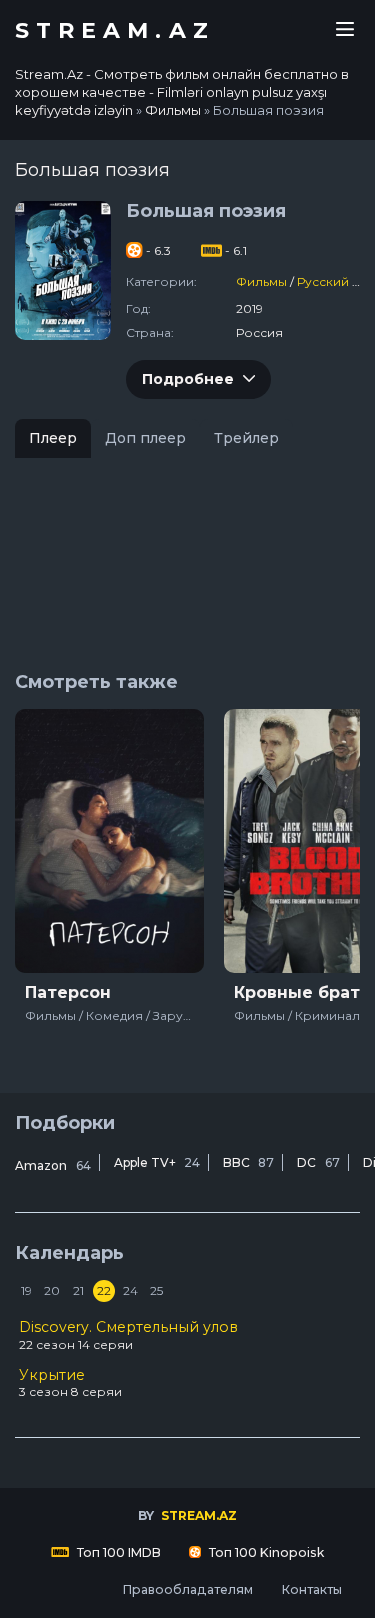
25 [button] (156, 1290)
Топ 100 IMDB (117, 1552)
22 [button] (104, 1290)
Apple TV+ (157, 1162)
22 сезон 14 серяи (128, 1335)
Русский (323, 281)
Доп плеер (145, 438)
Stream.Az (115, 31)
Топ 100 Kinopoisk (265, 1552)
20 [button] (52, 1290)
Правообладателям (187, 1589)
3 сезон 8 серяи (70, 1383)
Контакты (311, 1589)
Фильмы (261, 281)
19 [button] (26, 1290)
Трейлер (246, 438)
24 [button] (130, 1290)
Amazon (53, 1165)
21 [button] (78, 1290)
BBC (248, 1162)
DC (318, 1162)
